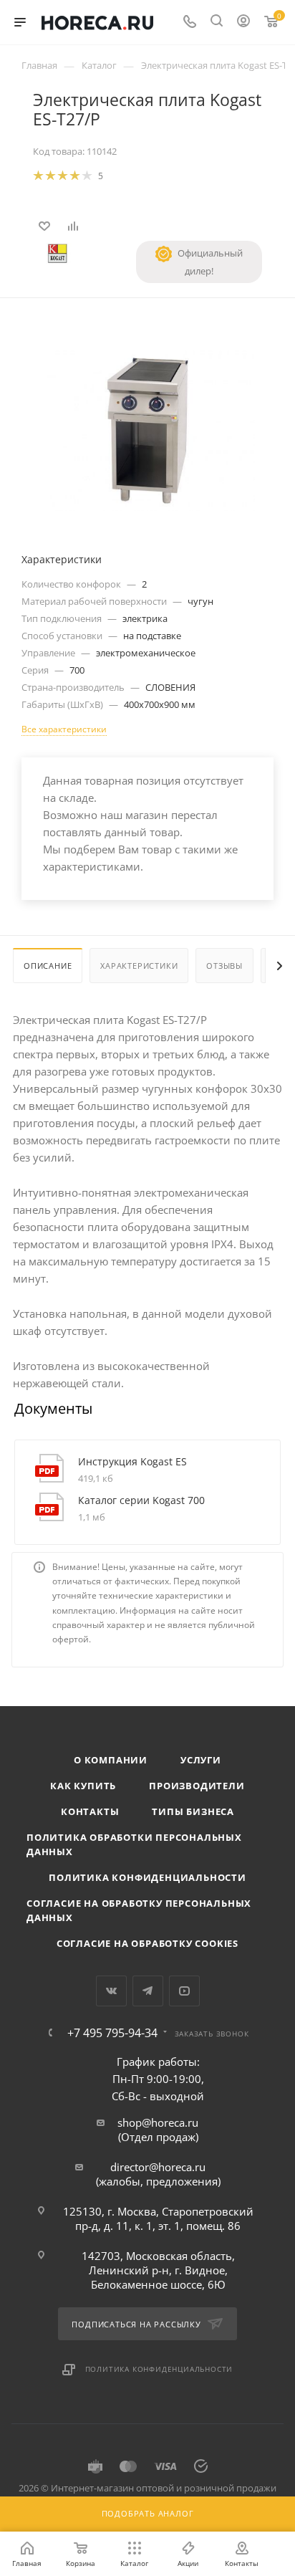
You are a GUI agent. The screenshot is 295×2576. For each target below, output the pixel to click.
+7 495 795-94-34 (112, 2033)
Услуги (201, 1760)
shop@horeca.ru (158, 2122)
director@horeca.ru (158, 2167)
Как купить (83, 1786)
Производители (197, 1786)
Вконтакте (111, 1991)
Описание (48, 966)
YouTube (184, 1991)
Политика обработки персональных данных (134, 1844)
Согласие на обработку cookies (147, 1943)
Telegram (148, 1991)
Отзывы (224, 966)
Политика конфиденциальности (147, 1877)
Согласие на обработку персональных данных (139, 1910)
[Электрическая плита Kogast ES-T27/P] (147, 429)
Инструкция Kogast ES (132, 1461)
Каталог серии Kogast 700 (141, 1500)
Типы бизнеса (193, 1811)
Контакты (90, 1811)
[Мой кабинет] (243, 22)
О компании (111, 1760)
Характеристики (139, 966)
